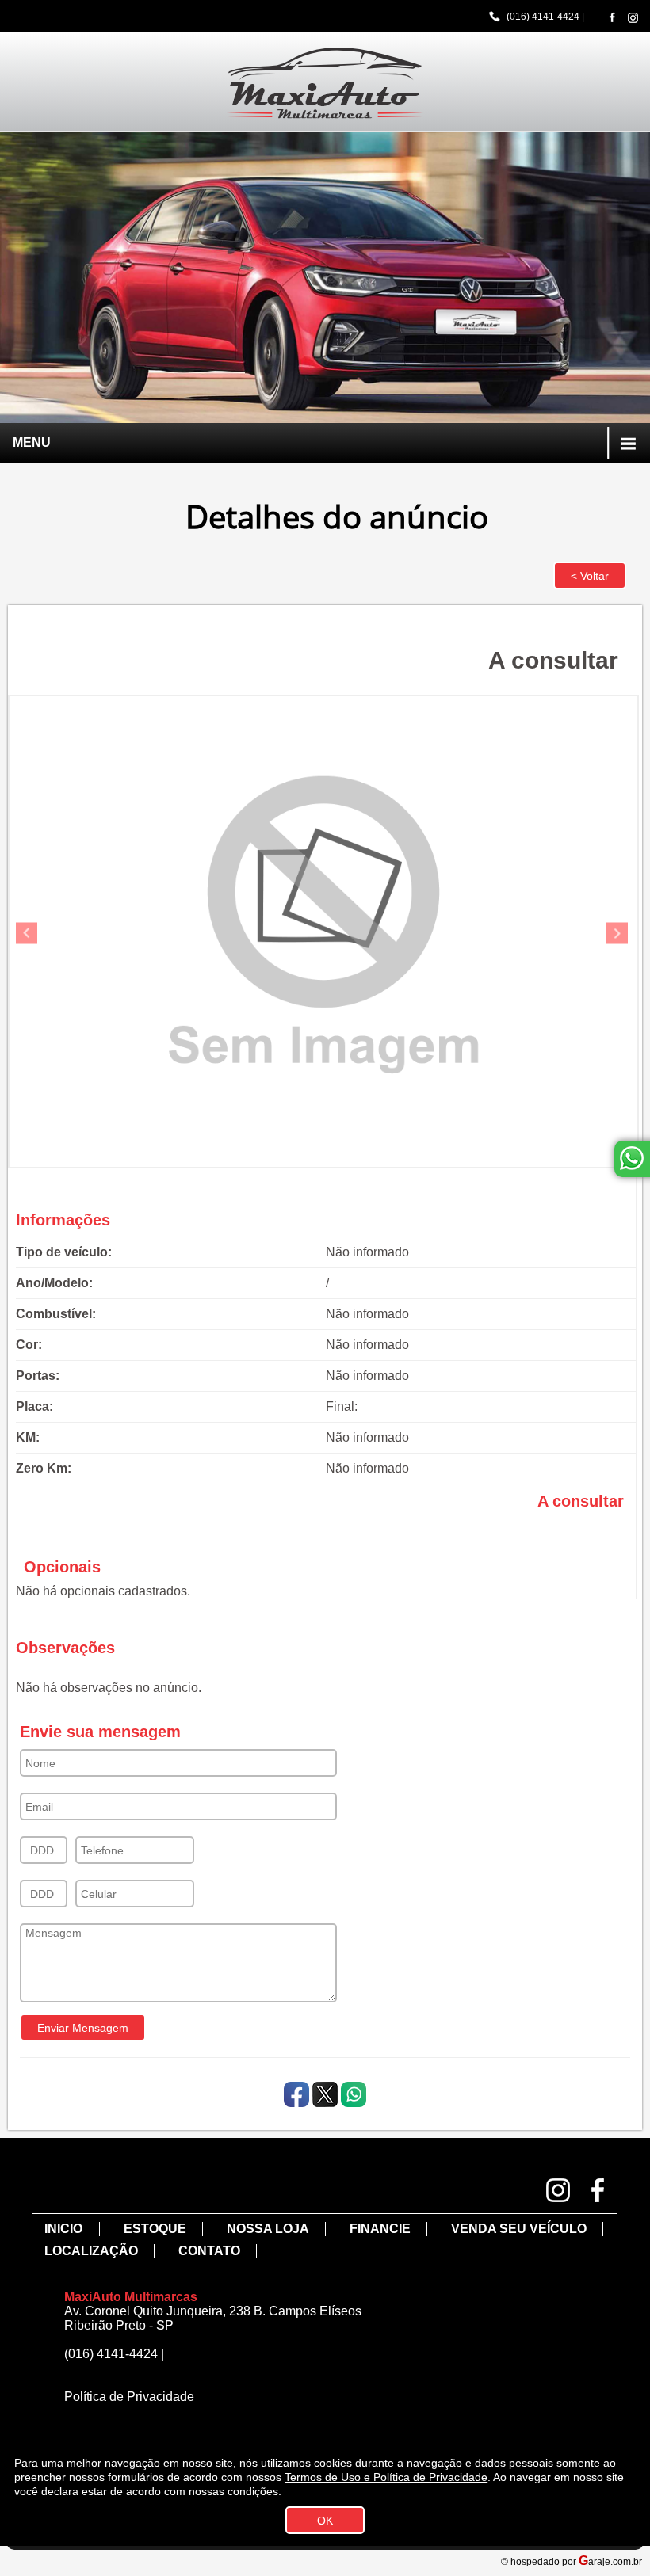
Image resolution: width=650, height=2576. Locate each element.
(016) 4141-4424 (543, 17)
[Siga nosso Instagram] (633, 18)
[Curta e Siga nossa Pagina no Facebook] (612, 17)
